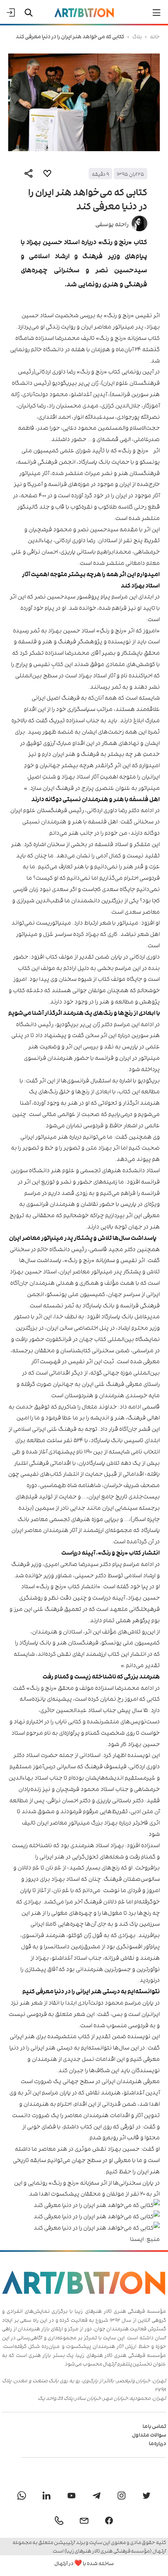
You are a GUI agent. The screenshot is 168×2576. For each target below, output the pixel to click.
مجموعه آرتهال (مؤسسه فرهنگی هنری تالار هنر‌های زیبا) (89, 2546)
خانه (155, 36)
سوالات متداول (149, 2434)
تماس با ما (154, 2426)
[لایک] (47, 173)
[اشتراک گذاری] (29, 173)
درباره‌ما (157, 2443)
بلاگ (137, 36)
